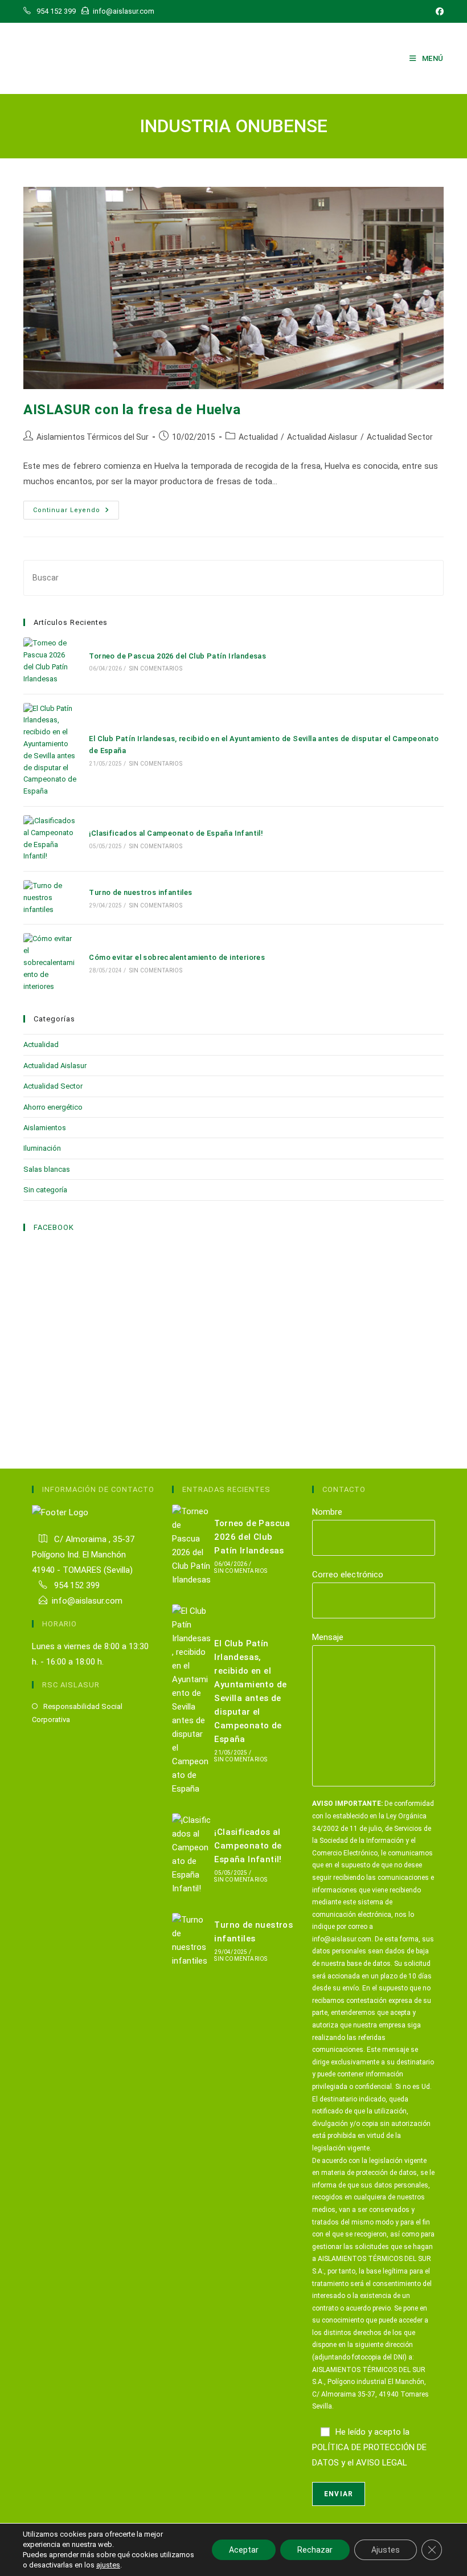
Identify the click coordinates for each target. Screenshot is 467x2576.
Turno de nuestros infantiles (140, 892)
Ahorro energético (53, 1107)
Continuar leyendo (76, 513)
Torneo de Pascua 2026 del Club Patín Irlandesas (177, 656)
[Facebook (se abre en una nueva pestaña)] (438, 11)
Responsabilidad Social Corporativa (77, 1713)
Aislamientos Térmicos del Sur (93, 437)
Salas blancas (47, 1169)
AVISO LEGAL (382, 2463)
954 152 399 (76, 1585)
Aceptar (244, 2550)
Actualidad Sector (400, 437)
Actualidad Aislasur (322, 437)
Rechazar (315, 2550)
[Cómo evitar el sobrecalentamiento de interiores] (50, 963)
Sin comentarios (156, 668)
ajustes (108, 2565)
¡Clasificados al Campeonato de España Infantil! (176, 833)
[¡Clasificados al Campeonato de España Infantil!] (50, 839)
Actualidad (258, 437)
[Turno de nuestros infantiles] (50, 898)
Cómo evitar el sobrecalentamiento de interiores (177, 957)
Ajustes (386, 2550)
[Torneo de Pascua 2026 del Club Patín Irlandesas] (50, 661)
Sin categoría (45, 1190)
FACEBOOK (54, 1227)
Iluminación (42, 1148)
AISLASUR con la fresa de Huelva (132, 410)
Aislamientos (45, 1128)
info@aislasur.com (87, 1601)
